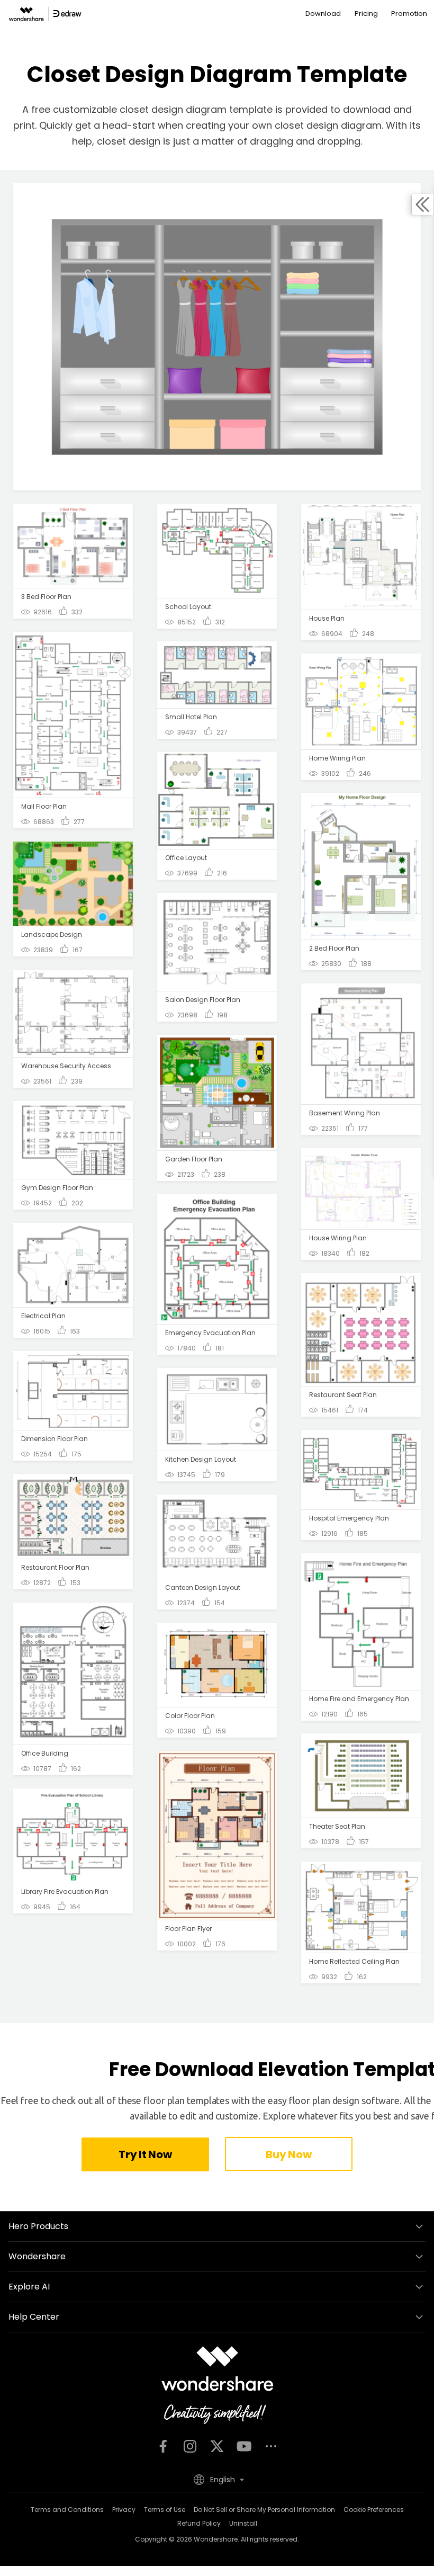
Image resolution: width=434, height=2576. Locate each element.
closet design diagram (328, 125)
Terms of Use (165, 2510)
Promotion (409, 14)
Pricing (366, 14)
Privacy (124, 2510)
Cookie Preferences (374, 2510)
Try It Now (145, 2154)
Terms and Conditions (67, 2510)
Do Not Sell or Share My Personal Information (264, 2510)
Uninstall (243, 2523)
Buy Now (288, 2154)
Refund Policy (199, 2523)
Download (323, 14)
